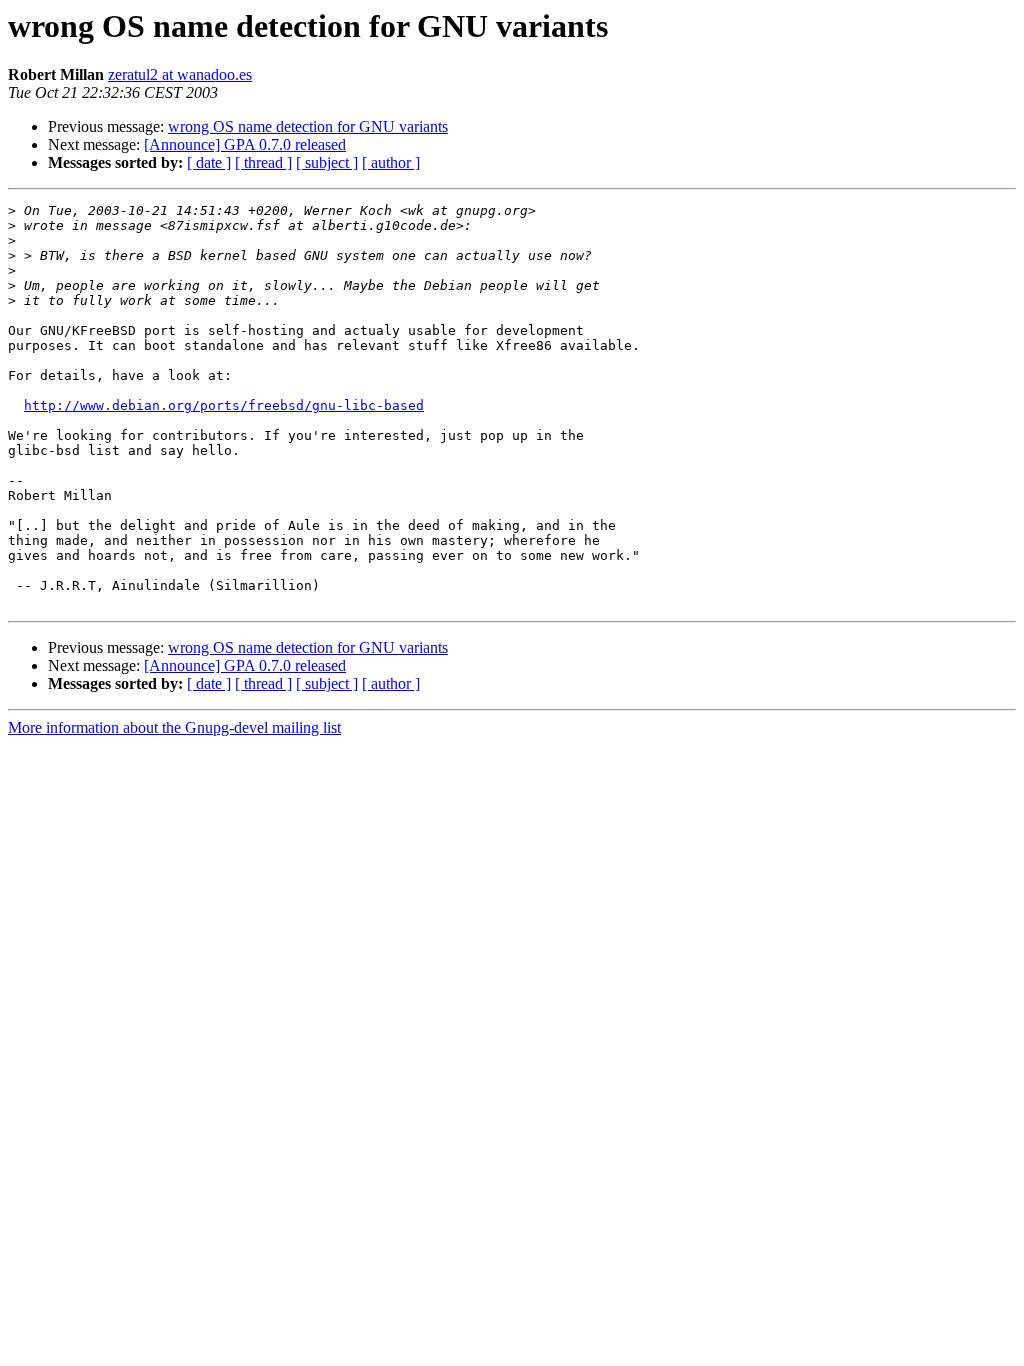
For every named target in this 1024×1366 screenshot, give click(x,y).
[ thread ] (263, 162)
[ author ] (391, 162)
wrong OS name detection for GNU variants (308, 126)
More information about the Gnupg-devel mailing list (174, 727)
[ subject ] (327, 162)
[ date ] (209, 162)
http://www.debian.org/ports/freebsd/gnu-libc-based (224, 405)
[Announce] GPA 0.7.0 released (245, 144)
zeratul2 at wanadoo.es (180, 74)
